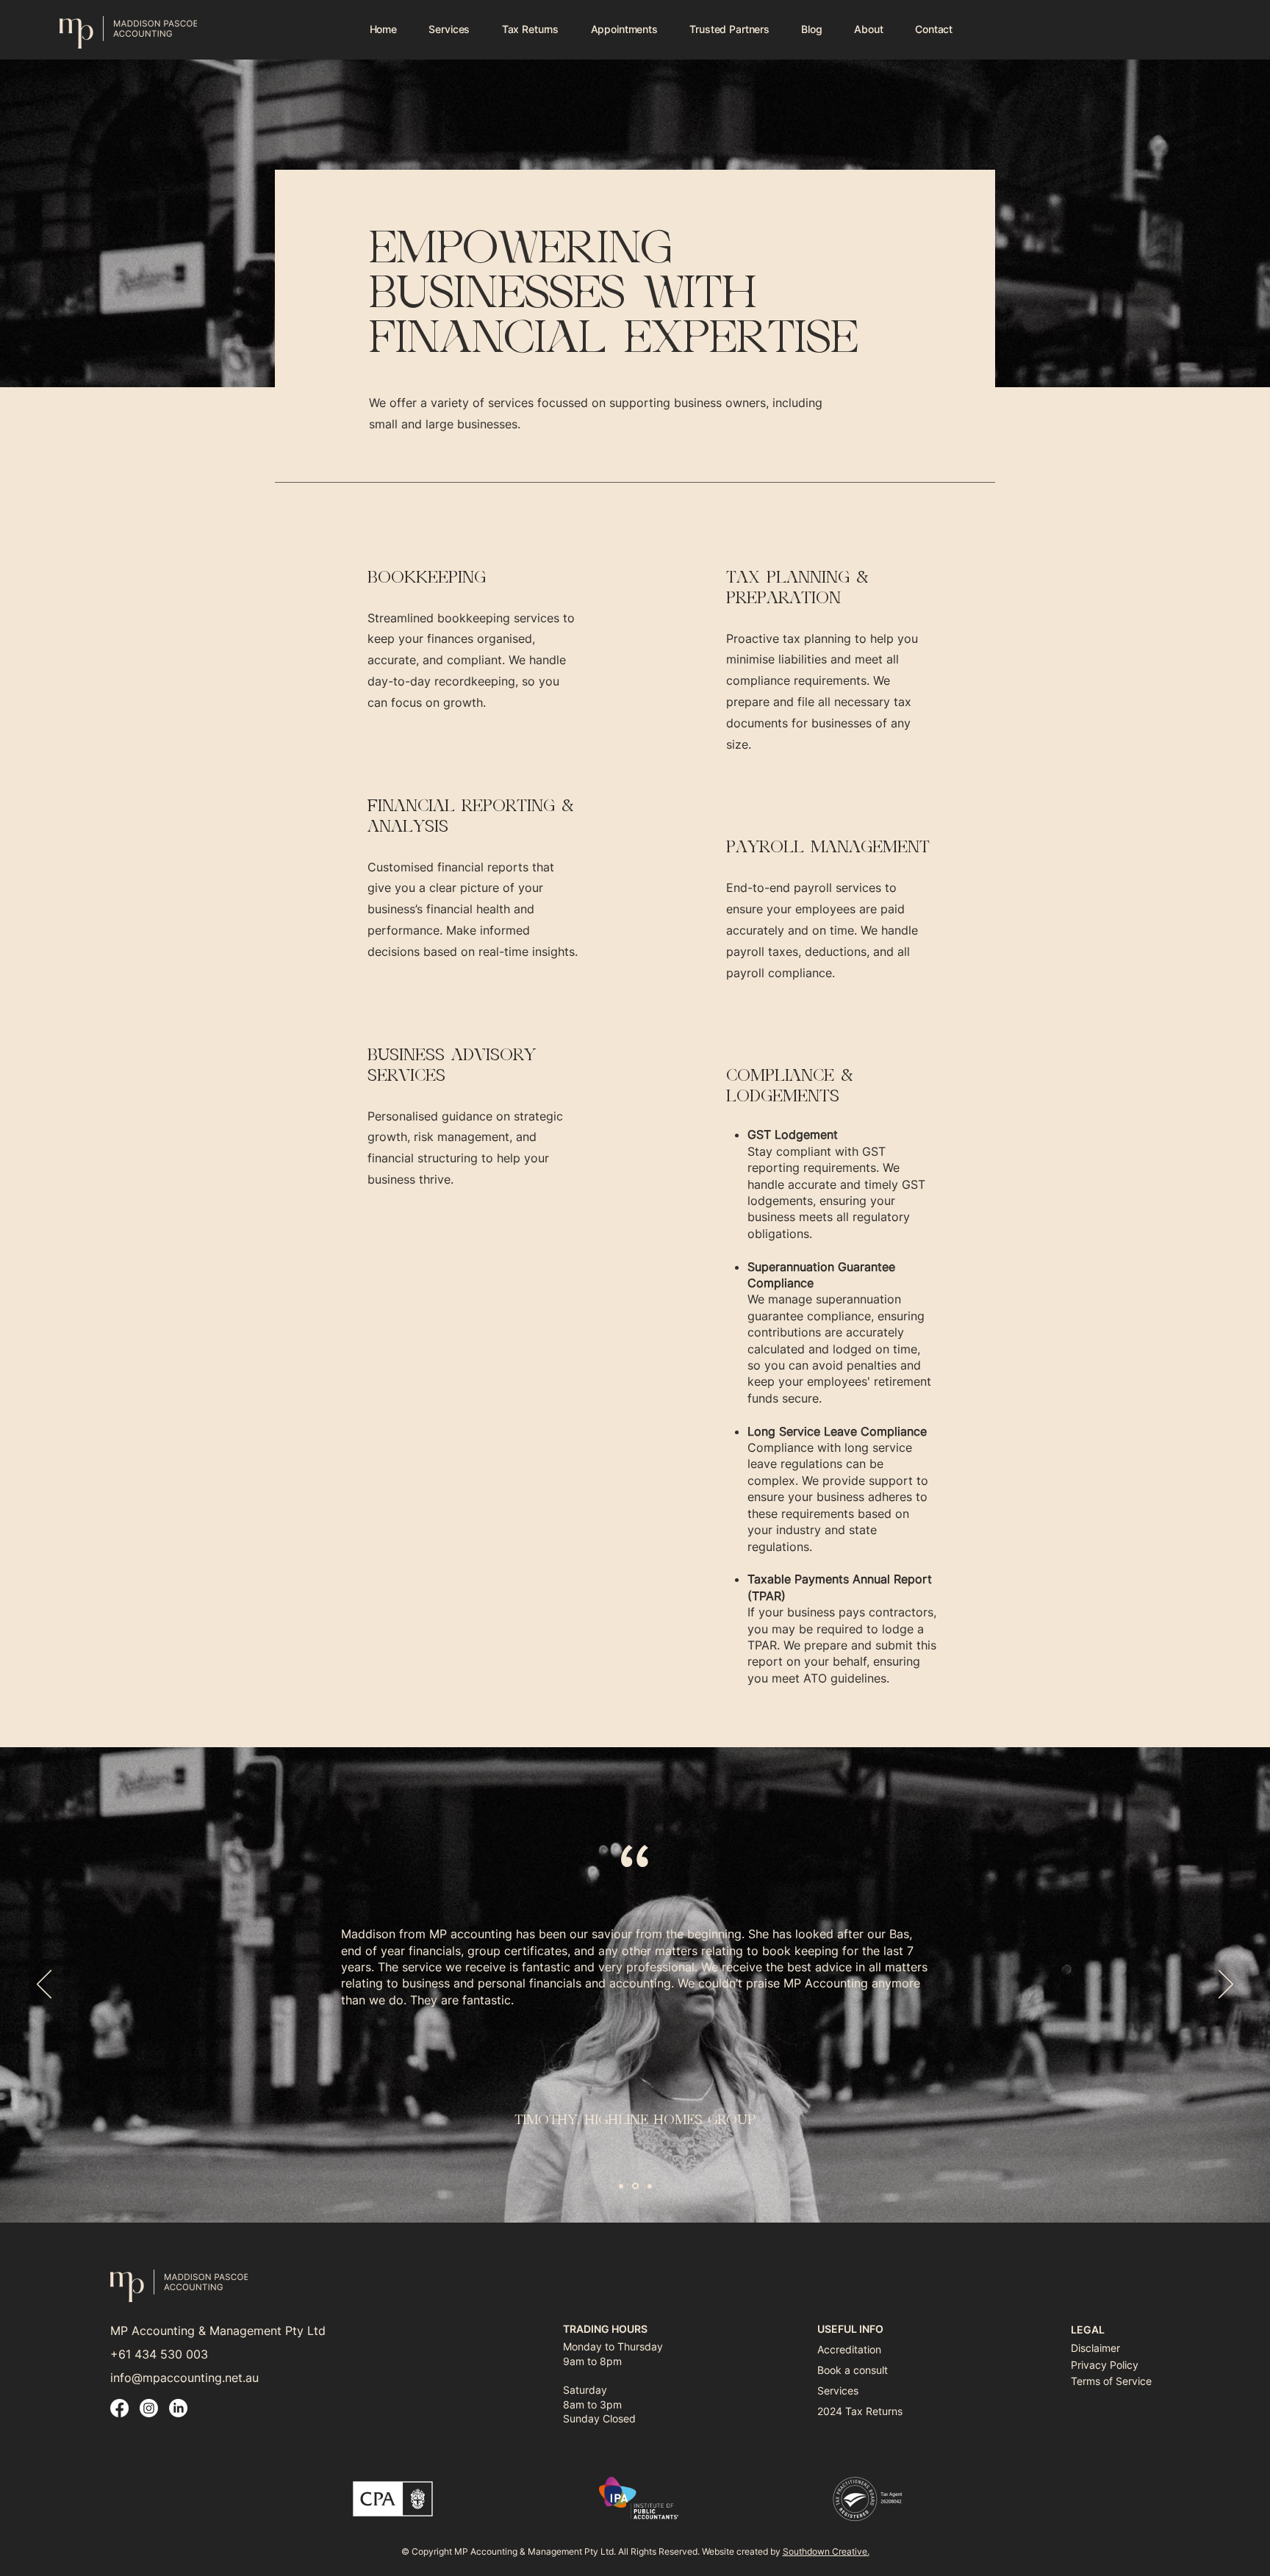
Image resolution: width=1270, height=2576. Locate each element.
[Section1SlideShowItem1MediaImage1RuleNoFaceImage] (621, 2186)
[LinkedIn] (178, 2408)
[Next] (1226, 1985)
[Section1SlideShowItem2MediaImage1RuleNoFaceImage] (635, 2186)
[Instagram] (149, 2408)
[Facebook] (119, 2408)
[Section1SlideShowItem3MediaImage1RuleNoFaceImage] (650, 2186)
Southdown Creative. (826, 2551)
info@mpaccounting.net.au (184, 2378)
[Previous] (44, 1985)
